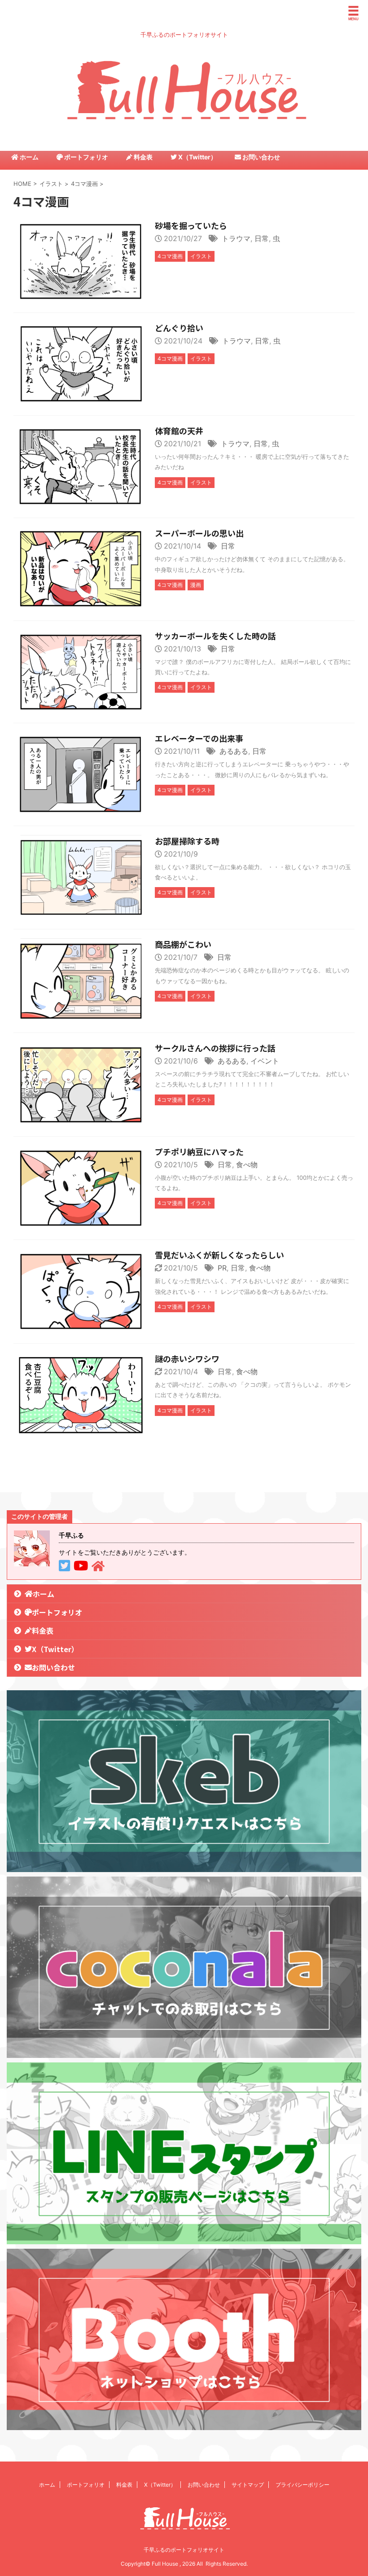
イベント (265, 1061)
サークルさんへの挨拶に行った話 (215, 1048)
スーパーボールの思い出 (199, 533)
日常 (262, 238)
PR (222, 1268)
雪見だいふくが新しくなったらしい (219, 1255)
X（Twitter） (197, 157)
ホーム (28, 157)
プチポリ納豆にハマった (199, 1152)
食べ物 (247, 1165)
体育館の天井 (179, 431)
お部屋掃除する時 (187, 841)
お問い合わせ (261, 157)
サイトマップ (248, 2485)
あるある (234, 751)
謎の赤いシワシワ (187, 1358)
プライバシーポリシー (302, 2485)
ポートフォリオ (85, 157)
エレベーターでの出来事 (199, 738)
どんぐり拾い (179, 328)
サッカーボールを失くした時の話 (215, 636)
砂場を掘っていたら (191, 225)
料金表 (142, 157)
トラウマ (236, 238)
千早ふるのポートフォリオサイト (184, 2550)
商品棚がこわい (183, 944)
